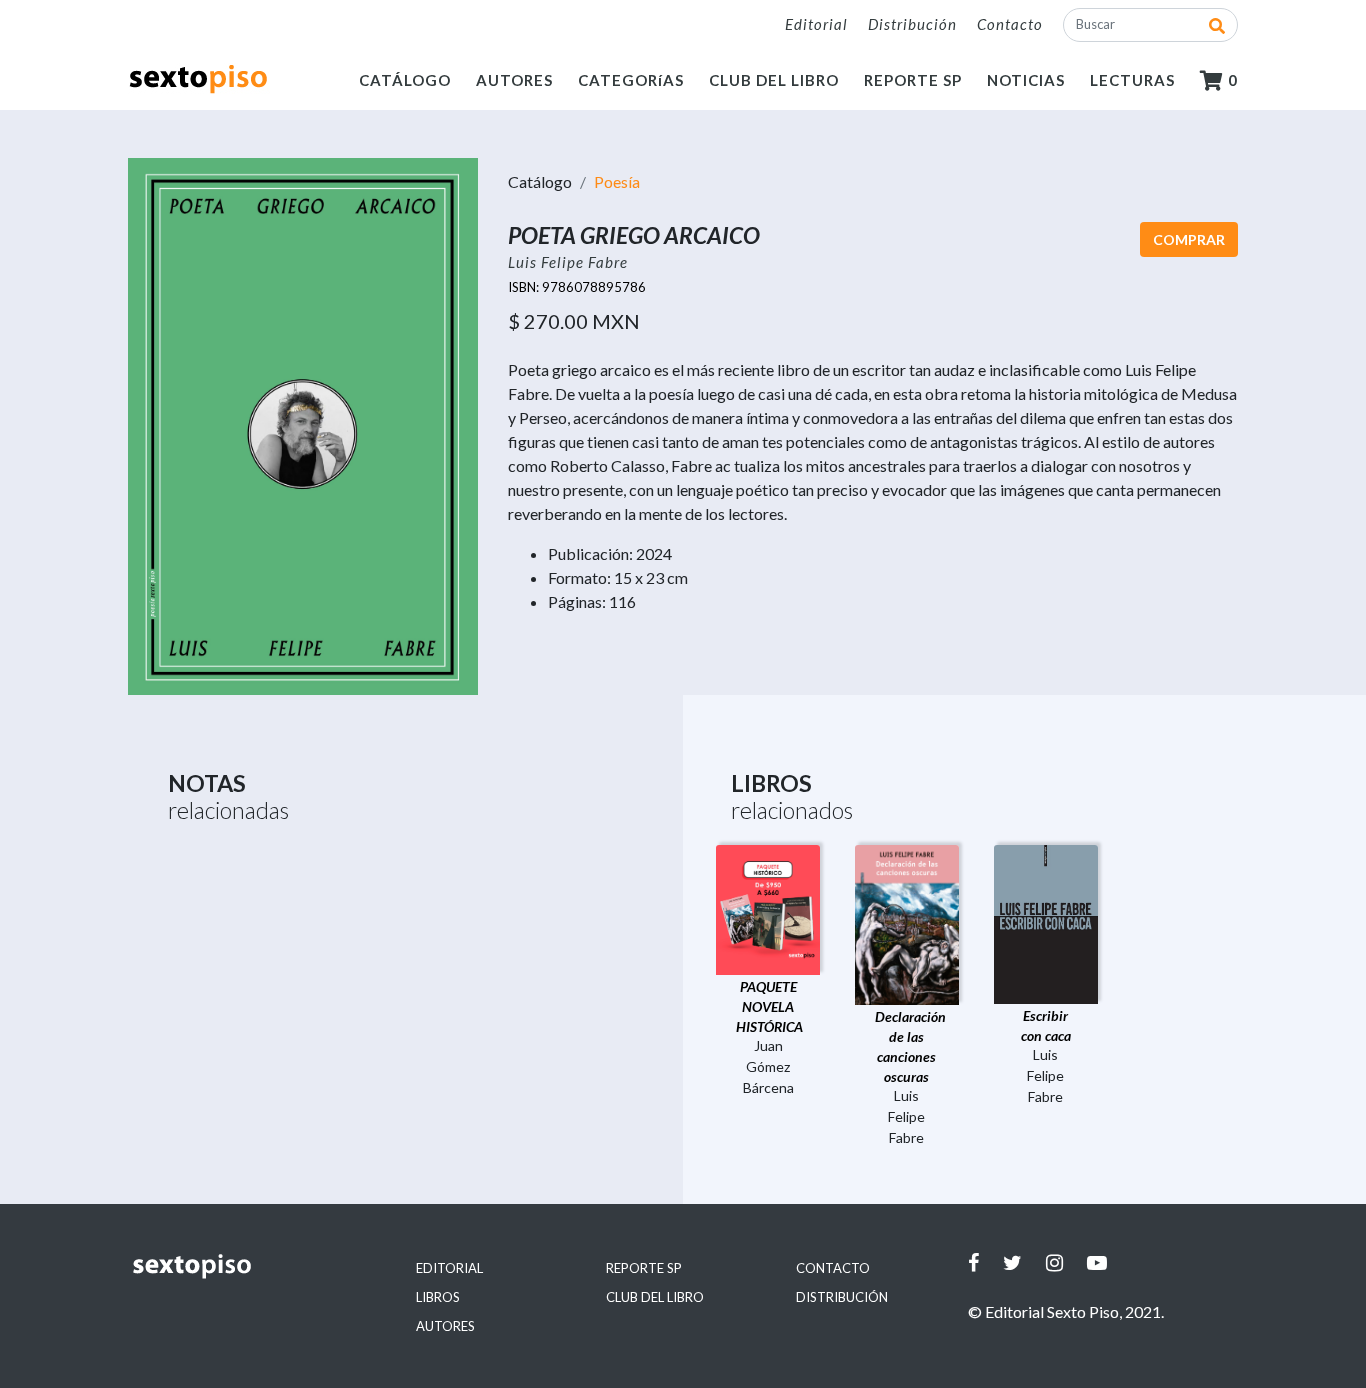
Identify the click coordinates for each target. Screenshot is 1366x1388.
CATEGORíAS (631, 80)
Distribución (912, 24)
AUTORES (514, 80)
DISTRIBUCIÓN (842, 1297)
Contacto (1010, 24)
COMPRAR (1189, 239)
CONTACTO (833, 1268)
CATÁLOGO (405, 80)
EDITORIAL (449, 1268)
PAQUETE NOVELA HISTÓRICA (769, 1006)
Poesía (617, 181)
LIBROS (438, 1297)
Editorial (816, 24)
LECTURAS (1132, 80)
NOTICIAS (1026, 80)
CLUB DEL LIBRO (774, 80)
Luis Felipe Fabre (568, 262)
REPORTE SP (913, 80)
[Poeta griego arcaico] (303, 424)
